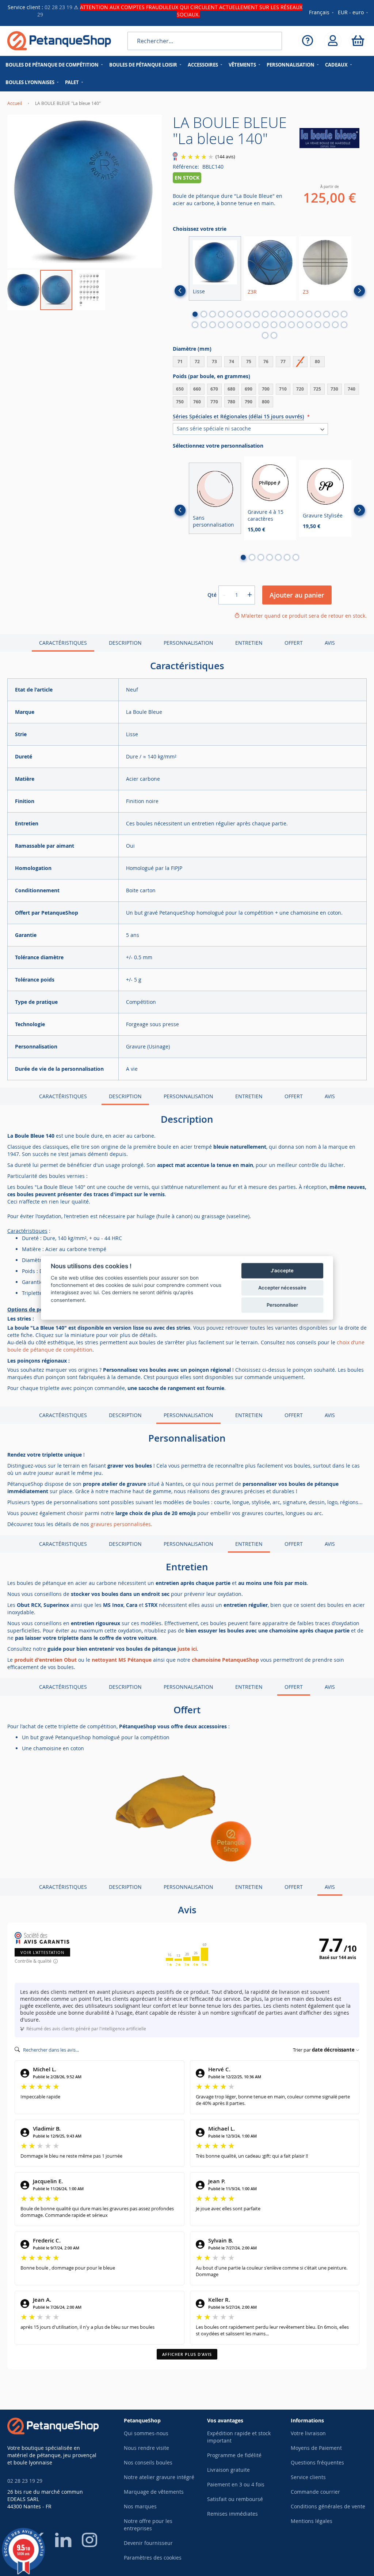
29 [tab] (283, 325)
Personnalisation (188, 643)
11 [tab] (283, 314)
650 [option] (180, 389)
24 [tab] (239, 325)
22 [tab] (221, 325)
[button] (353, 13)
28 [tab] (274, 325)
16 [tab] (327, 314)
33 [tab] (318, 325)
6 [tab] (239, 314)
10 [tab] (274, 314)
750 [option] (180, 402)
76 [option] (266, 361)
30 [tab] (291, 325)
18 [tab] (344, 314)
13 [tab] (300, 314)
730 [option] (334, 389)
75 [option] (249, 361)
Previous (180, 291)
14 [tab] (309, 314)
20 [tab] (204, 325)
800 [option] (266, 402)
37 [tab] (265, 335)
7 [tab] (248, 314)
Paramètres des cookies (153, 2558)
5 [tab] (230, 314)
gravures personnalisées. (121, 1524)
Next (359, 291)
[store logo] (59, 41)
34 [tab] (327, 325)
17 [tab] (335, 314)
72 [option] (197, 361)
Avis (330, 643)
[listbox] (270, 363)
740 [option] (352, 389)
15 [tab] (318, 314)
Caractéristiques (63, 643)
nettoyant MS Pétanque (122, 1660)
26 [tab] (256, 325)
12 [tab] (291, 314)
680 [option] (231, 389)
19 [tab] (195, 325)
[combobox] (205, 41)
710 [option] (283, 389)
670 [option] (214, 389)
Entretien (249, 643)
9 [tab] (265, 314)
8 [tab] (256, 314)
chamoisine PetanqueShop (225, 1660)
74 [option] (232, 361)
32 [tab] (309, 325)
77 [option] (283, 361)
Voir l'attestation (42, 1952)
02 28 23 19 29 (25, 2481)
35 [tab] (335, 325)
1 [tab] (195, 314)
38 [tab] (274, 335)
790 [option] (249, 402)
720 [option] (300, 389)
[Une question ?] (307, 41)
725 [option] (317, 389)
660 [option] (197, 389)
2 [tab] (204, 314)
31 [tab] (300, 325)
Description (125, 643)
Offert (294, 643)
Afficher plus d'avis (187, 2354)
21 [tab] (213, 325)
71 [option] (180, 361)
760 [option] (197, 402)
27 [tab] (265, 325)
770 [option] (214, 402)
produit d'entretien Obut (45, 1660)
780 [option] (231, 402)
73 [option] (214, 361)
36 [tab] (344, 325)
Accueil (15, 103)
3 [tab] (213, 314)
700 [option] (266, 389)
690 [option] (249, 389)
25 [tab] (248, 325)
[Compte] (333, 41)
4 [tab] (221, 314)
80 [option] (317, 361)
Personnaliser (282, 1305)
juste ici (187, 1649)
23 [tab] (230, 325)
